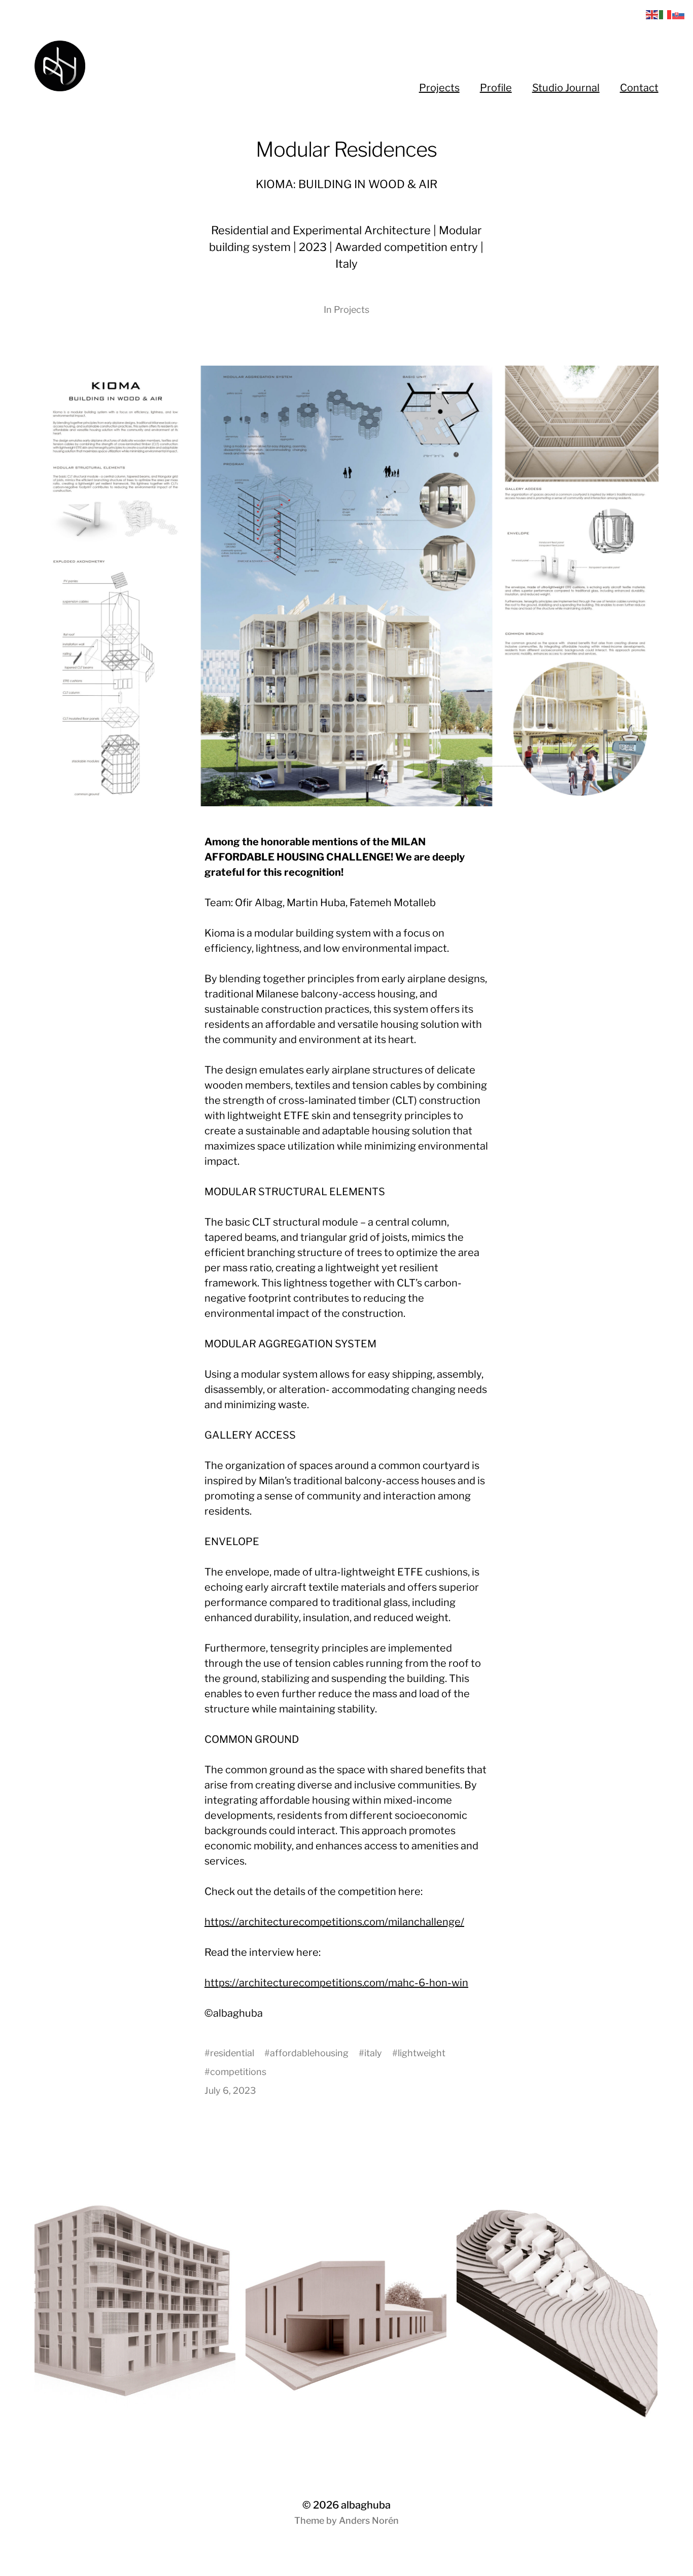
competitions (238, 2072)
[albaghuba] (175, 66)
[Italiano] (666, 14)
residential (232, 2053)
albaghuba (366, 2505)
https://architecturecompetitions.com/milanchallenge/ (334, 1922)
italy (373, 2053)
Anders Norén (369, 2520)
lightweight (422, 2053)
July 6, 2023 (230, 2090)
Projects (439, 88)
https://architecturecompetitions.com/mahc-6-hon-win (336, 1983)
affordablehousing (309, 2053)
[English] (652, 14)
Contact (639, 88)
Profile (496, 88)
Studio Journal (566, 88)
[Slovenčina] (679, 14)
